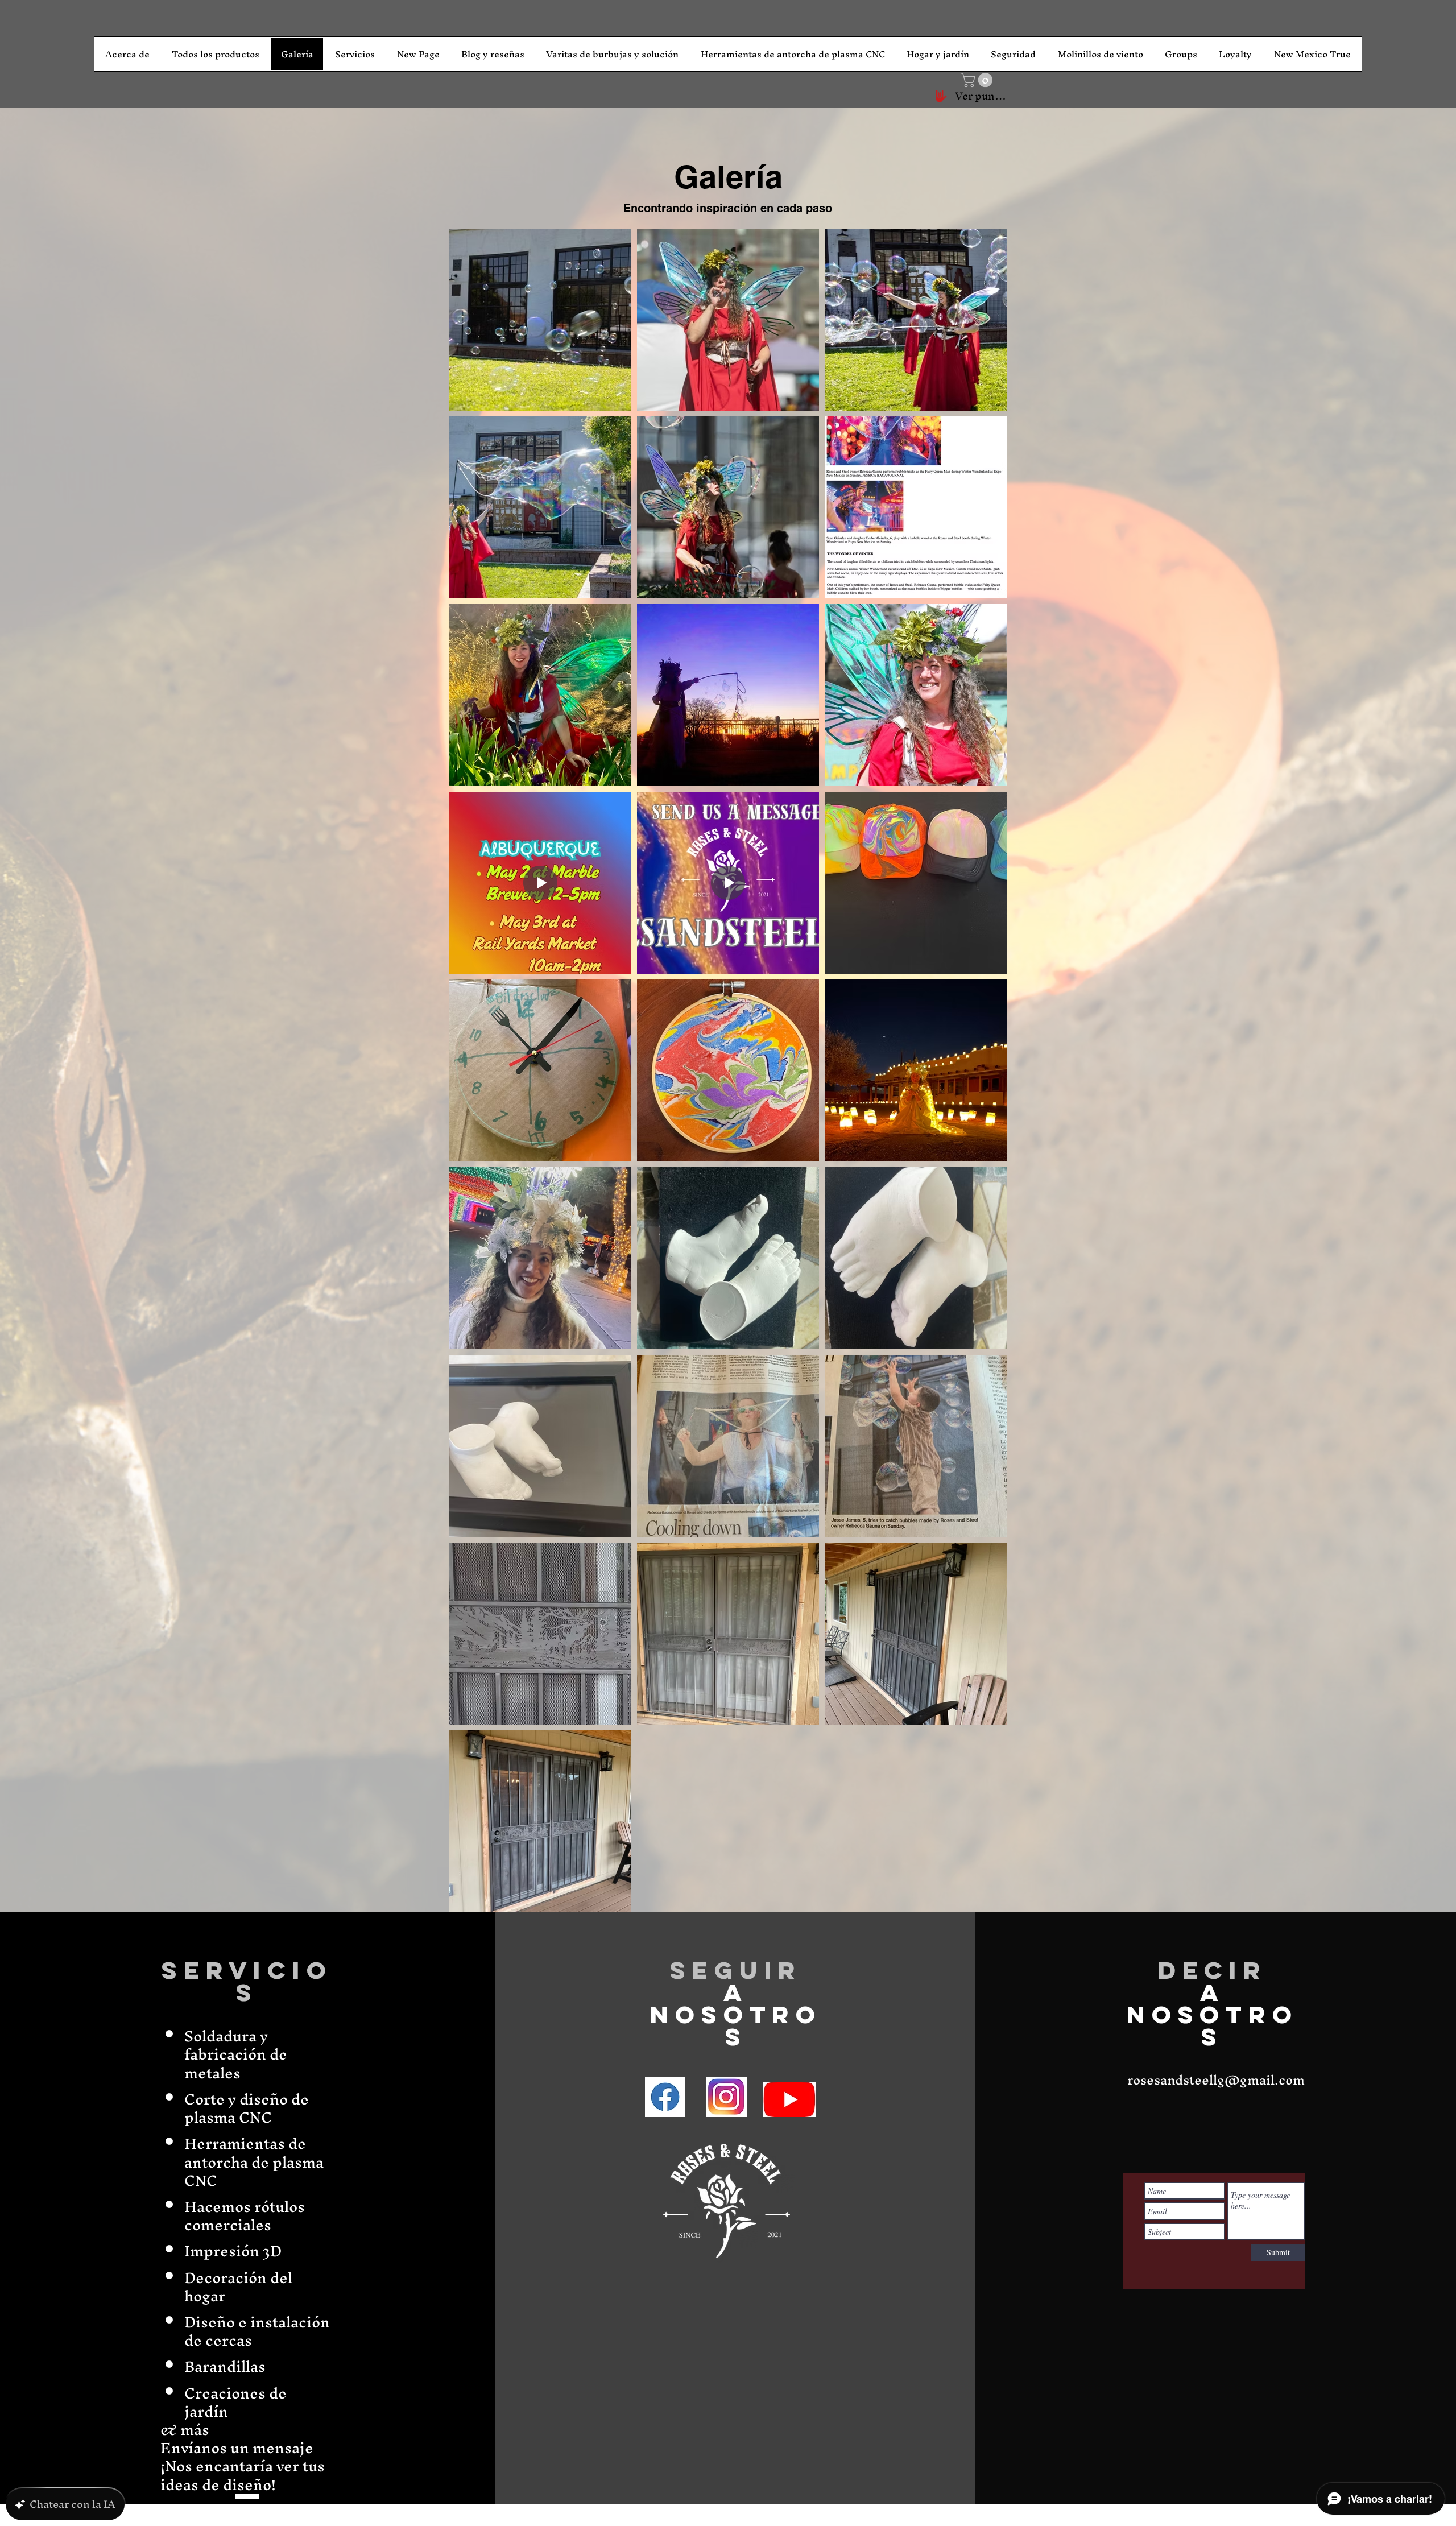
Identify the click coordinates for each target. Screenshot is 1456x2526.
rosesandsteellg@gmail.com (1216, 2080)
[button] (978, 80)
